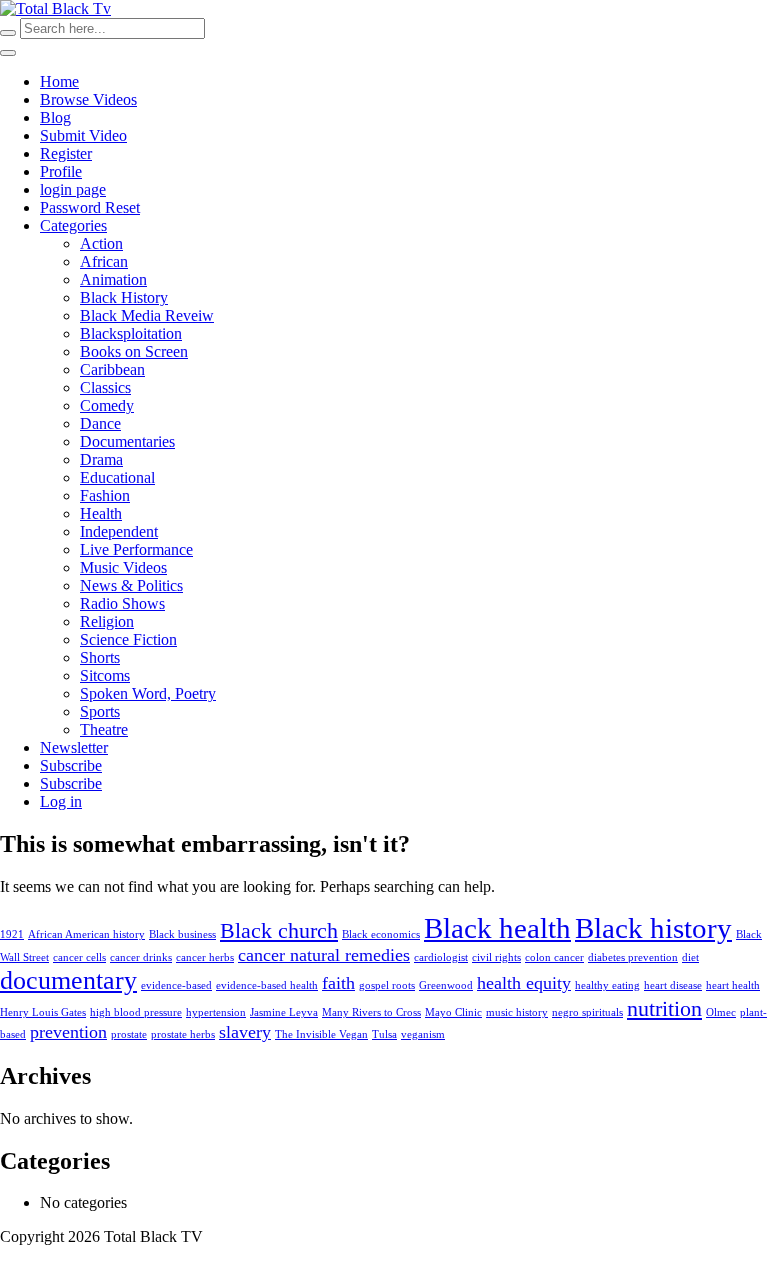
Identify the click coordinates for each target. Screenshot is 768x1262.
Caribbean (112, 369)
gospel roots (387, 985)
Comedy (107, 405)
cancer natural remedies (324, 955)
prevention (68, 1032)
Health (101, 513)
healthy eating (607, 985)
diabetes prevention (633, 957)
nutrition (664, 1008)
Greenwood (446, 985)
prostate (129, 1034)
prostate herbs (183, 1034)
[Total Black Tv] (55, 8)
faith (338, 983)
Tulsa (384, 1034)
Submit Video (83, 135)
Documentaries (127, 441)
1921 (12, 934)
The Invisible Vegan (321, 1034)
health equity (524, 983)
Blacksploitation (131, 333)
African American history (86, 934)
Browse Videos (88, 99)
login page (73, 189)
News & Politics (131, 585)
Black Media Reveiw (147, 315)
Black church (279, 930)
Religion (107, 621)
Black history (653, 928)
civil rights (496, 957)
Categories (73, 225)
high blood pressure (136, 1012)
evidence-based (176, 985)
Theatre (104, 729)
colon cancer (554, 957)
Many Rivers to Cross (371, 1012)
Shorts (100, 657)
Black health (497, 928)
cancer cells (79, 957)
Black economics (381, 934)
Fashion (105, 495)
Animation (113, 279)
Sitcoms (105, 675)
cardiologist (441, 957)
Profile (61, 171)
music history (517, 1012)
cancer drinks (141, 957)
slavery (245, 1032)
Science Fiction (128, 639)
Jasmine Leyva (284, 1012)
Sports (100, 711)
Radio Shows (122, 603)
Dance (100, 423)
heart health (733, 985)
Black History (124, 297)
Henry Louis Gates (43, 1012)
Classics (105, 387)
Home (59, 81)
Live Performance (136, 549)
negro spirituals (587, 1012)
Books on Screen (134, 351)
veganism (423, 1034)
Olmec (721, 1012)
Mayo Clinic (453, 1012)
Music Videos (123, 567)
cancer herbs (205, 957)
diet (690, 957)
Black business (182, 934)
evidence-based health (267, 985)
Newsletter (74, 747)
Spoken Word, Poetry (148, 693)
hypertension (216, 1012)
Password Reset (90, 207)
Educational (117, 477)
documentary (68, 980)
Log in (61, 801)
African (104, 261)
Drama (101, 459)
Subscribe (71, 765)
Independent (119, 531)
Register (66, 153)
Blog (55, 117)
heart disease (673, 985)
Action (101, 243)
